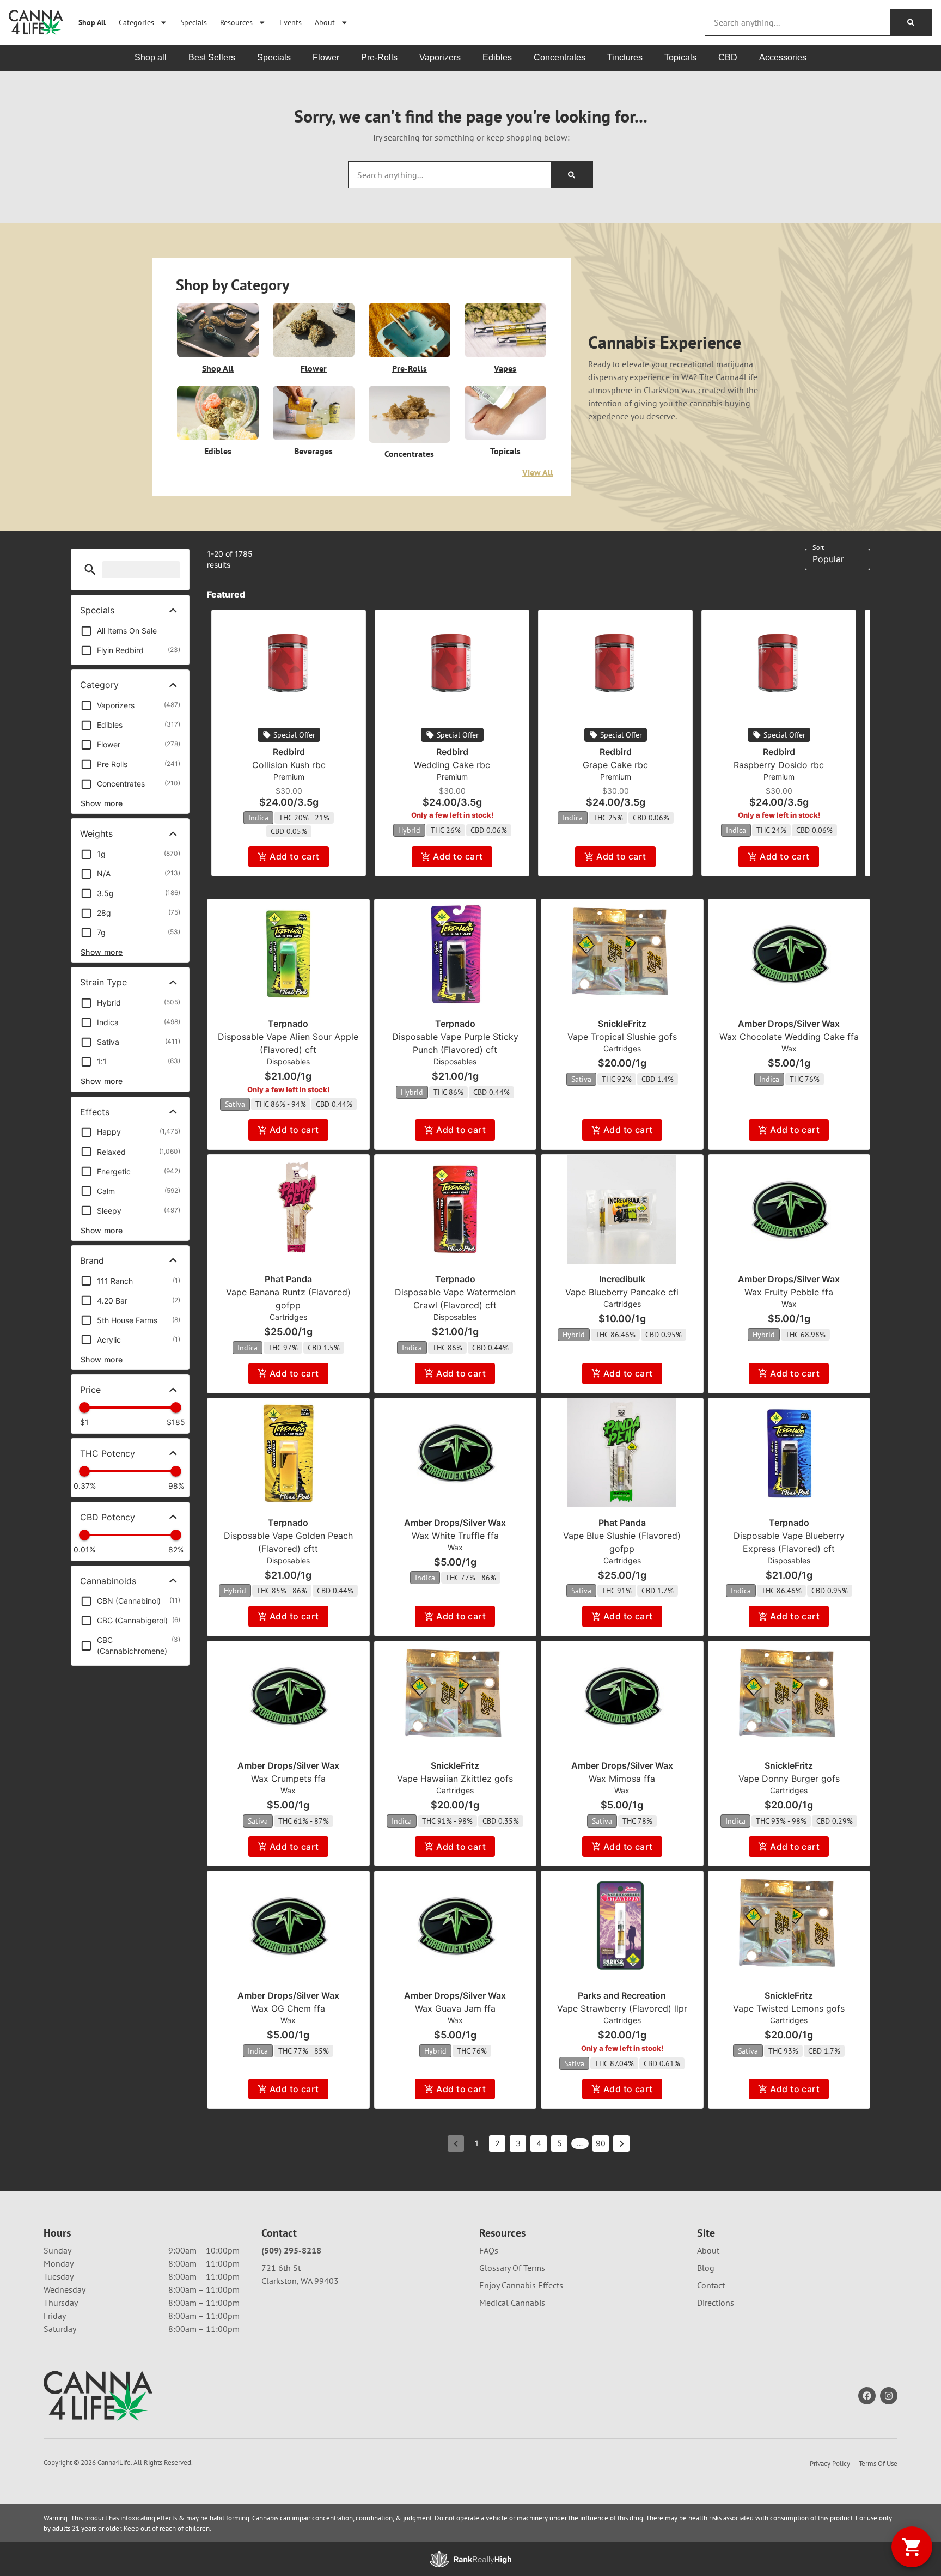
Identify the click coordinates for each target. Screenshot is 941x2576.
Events (291, 22)
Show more (102, 803)
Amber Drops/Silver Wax (789, 1024)
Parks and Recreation (622, 1995)
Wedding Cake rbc (452, 765)
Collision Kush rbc (289, 765)
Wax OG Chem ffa (288, 2008)
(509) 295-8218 (291, 2250)
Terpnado (288, 1024)
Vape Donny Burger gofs (789, 1779)
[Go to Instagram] (889, 2396)
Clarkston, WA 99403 (300, 2281)
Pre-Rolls (410, 368)
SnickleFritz (622, 1024)
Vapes (505, 368)
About (325, 22)
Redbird (289, 752)
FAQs (489, 2250)
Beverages (313, 451)
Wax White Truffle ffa (455, 1536)
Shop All (92, 22)
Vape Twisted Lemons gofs (789, 2008)
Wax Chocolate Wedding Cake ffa (789, 1037)
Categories (136, 22)
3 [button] (518, 2143)
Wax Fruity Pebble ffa (789, 1292)
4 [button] (539, 2143)
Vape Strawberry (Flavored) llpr (622, 2008)
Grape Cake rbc (615, 765)
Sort (818, 547)
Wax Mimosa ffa (622, 1779)
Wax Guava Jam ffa (455, 2008)
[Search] (911, 22)
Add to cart (294, 856)
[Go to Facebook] (867, 2396)
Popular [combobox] (828, 559)
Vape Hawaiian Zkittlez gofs (455, 1779)
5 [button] (560, 2143)
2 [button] (497, 2143)
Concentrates (409, 454)
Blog (706, 2268)
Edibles (218, 451)
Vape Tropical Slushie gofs (622, 1037)
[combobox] (798, 22)
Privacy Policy (830, 2464)
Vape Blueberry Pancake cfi (622, 1292)
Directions (716, 2303)
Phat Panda (288, 1279)
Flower (314, 368)
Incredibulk (622, 1279)
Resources (236, 22)
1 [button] (477, 2143)
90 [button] (601, 2143)
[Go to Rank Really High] (471, 2559)
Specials (194, 22)
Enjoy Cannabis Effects (521, 2285)
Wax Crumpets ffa (288, 1779)
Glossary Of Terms (512, 2268)
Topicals (505, 451)
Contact (711, 2285)
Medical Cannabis (512, 2303)
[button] (90, 570)
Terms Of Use (878, 2464)
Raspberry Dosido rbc (779, 765)
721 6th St (281, 2268)
